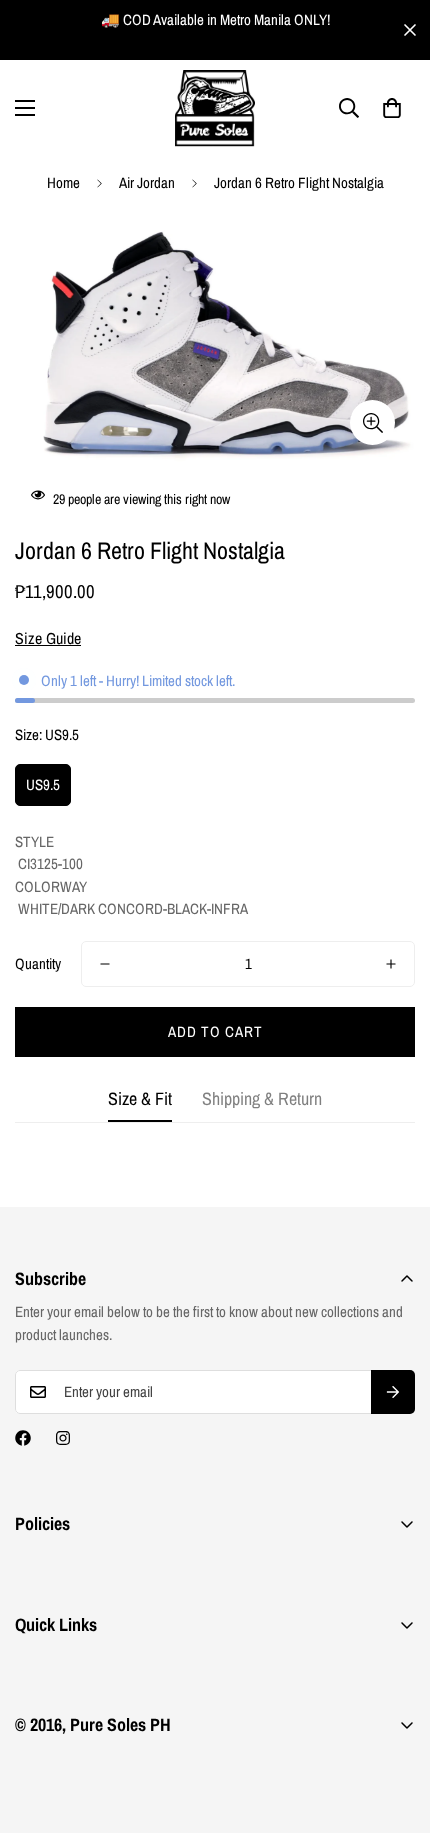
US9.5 (43, 784)
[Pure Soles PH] (215, 108)
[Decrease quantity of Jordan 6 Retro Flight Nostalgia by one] (105, 964)
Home (63, 182)
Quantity (38, 963)
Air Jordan (147, 182)
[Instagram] (63, 1438)
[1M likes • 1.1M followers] (23, 1438)
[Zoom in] (372, 422)
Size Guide (48, 638)
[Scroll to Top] (394, 1727)
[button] (392, 108)
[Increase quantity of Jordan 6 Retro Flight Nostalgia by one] (391, 964)
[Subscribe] (393, 1392)
